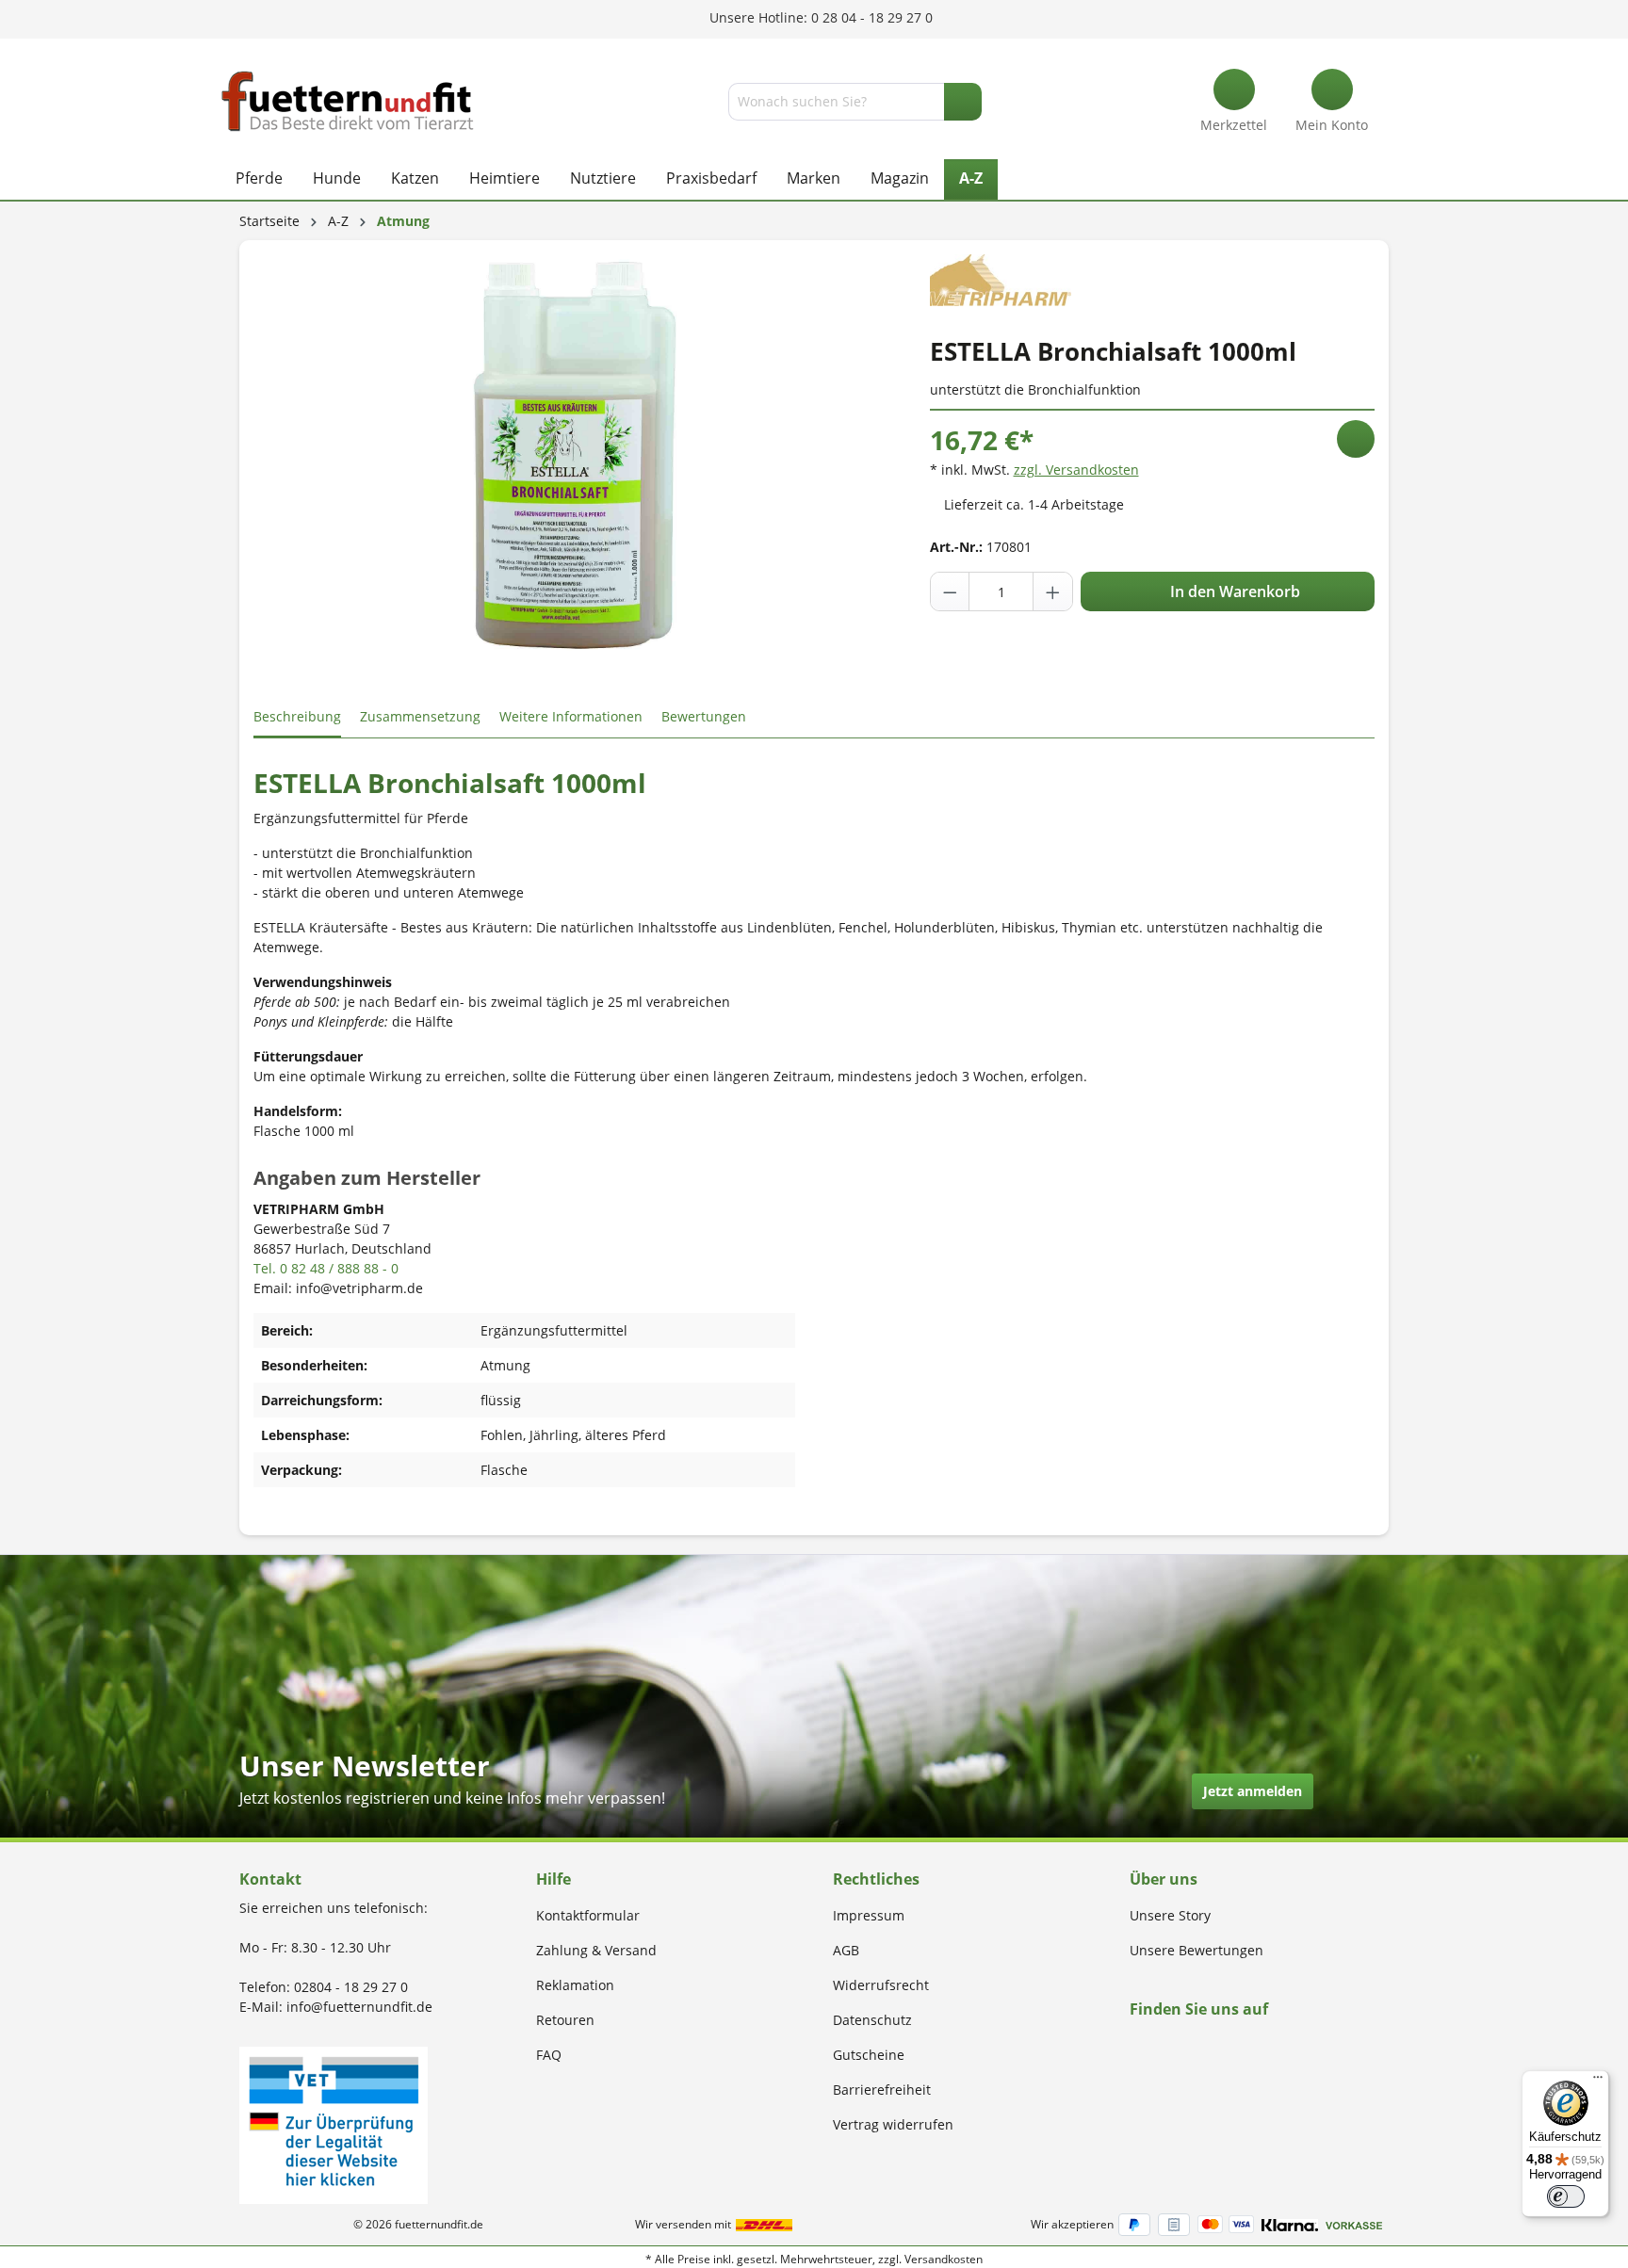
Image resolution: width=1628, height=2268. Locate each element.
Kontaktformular (588, 1915)
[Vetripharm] (1001, 278)
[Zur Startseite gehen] (348, 101)
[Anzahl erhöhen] (1052, 591)
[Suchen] (963, 102)
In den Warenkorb (1233, 591)
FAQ (549, 2055)
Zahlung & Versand (596, 1950)
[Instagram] (1157, 2045)
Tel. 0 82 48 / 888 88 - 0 (326, 1268)
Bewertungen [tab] (704, 716)
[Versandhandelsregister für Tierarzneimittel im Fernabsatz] (334, 2123)
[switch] (1566, 2196)
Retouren (565, 2020)
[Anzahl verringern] (951, 591)
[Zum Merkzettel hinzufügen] (1356, 439)
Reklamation (575, 1985)
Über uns (1164, 1879)
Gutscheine (869, 2055)
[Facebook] (1136, 2045)
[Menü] (1598, 2082)
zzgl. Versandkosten (1076, 470)
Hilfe (554, 1879)
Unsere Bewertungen (1197, 1950)
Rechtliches (876, 1879)
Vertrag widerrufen (893, 2124)
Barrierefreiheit (882, 2090)
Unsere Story (1170, 1915)
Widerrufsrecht (881, 1985)
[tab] (297, 717)
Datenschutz (872, 2020)
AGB (846, 1950)
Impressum (869, 1915)
